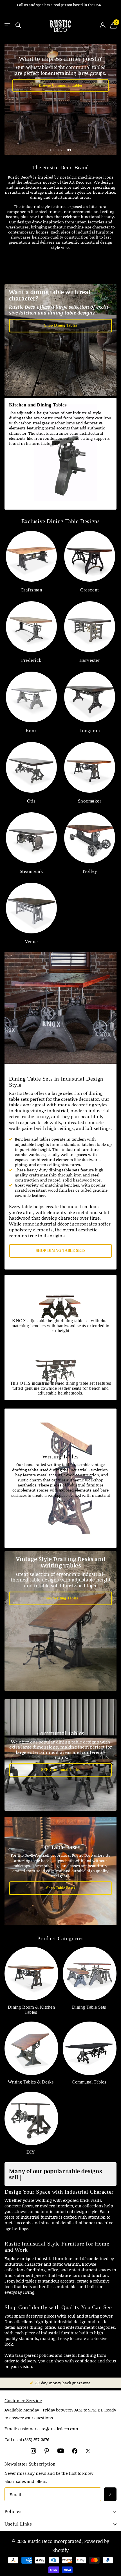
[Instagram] (33, 2451)
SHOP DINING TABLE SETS (61, 1251)
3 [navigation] (70, 150)
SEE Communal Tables (60, 1770)
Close (60, 2512)
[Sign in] (103, 25)
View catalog (8, 25)
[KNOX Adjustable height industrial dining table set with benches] (60, 100)
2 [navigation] (61, 150)
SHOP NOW (60, 76)
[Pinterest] (47, 2451)
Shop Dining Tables (60, 325)
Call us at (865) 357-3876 (27, 2439)
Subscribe (110, 2494)
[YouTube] (61, 2451)
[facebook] (75, 2451)
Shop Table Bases (60, 1888)
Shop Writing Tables (60, 1598)
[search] (18, 25)
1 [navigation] (53, 150)
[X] (88, 2451)
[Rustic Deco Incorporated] (61, 25)
